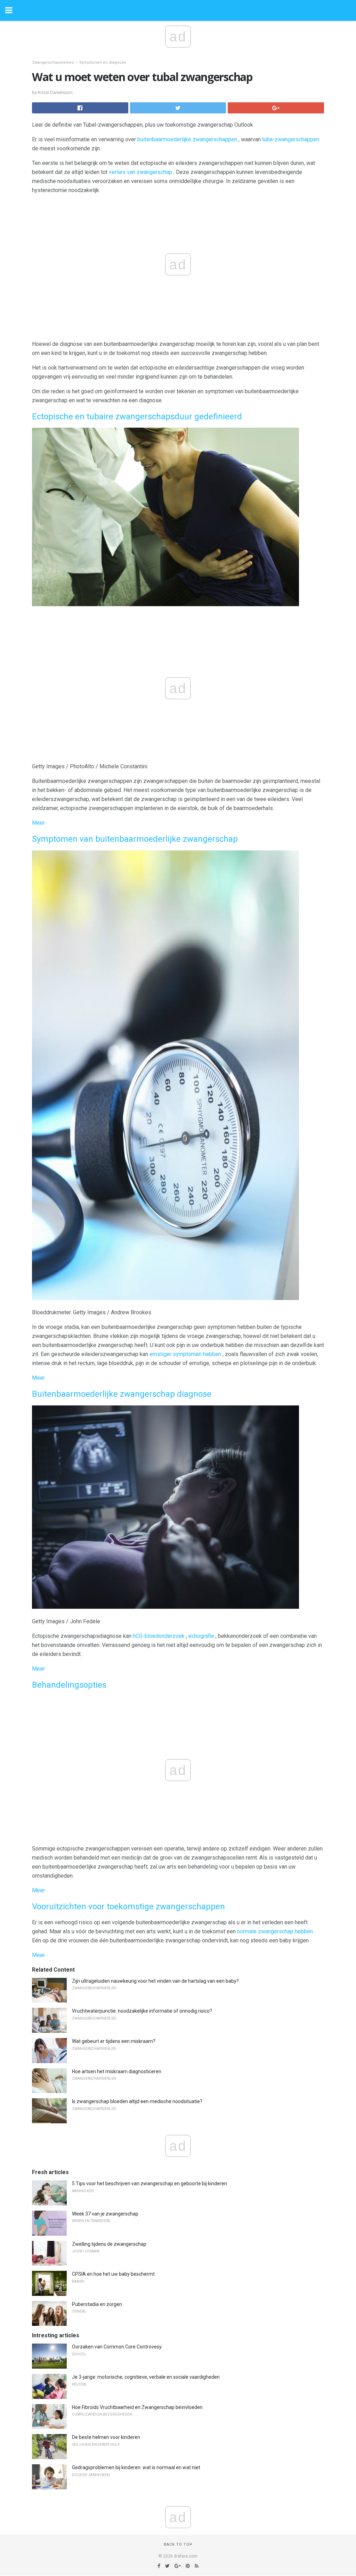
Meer (38, 823)
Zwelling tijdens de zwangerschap (109, 2244)
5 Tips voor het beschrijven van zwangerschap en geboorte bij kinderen (149, 2183)
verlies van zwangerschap (140, 172)
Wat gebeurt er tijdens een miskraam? (114, 2041)
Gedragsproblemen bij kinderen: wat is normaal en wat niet (136, 2467)
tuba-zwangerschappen (291, 139)
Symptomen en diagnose (103, 62)
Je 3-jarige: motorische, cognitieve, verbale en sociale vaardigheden (146, 2377)
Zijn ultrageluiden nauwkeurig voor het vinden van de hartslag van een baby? (155, 1981)
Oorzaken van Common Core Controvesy (117, 2347)
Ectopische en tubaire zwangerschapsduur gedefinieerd (137, 417)
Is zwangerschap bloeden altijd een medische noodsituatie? (137, 2101)
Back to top (178, 2545)
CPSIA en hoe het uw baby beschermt (113, 2274)
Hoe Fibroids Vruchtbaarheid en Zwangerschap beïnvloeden (137, 2407)
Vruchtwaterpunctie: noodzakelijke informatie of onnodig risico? (142, 2011)
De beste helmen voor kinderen (106, 2437)
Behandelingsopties (69, 1685)
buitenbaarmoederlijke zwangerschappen (187, 139)
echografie (201, 1636)
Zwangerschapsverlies (53, 62)
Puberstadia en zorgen (97, 2304)
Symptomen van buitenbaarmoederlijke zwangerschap (135, 839)
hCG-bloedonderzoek (159, 1636)
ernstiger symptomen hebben (185, 1354)
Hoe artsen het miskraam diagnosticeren (117, 2071)
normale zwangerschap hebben (275, 1931)
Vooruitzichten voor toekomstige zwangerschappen (128, 1907)
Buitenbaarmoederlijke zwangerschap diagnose (122, 1394)
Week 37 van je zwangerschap (105, 2214)
